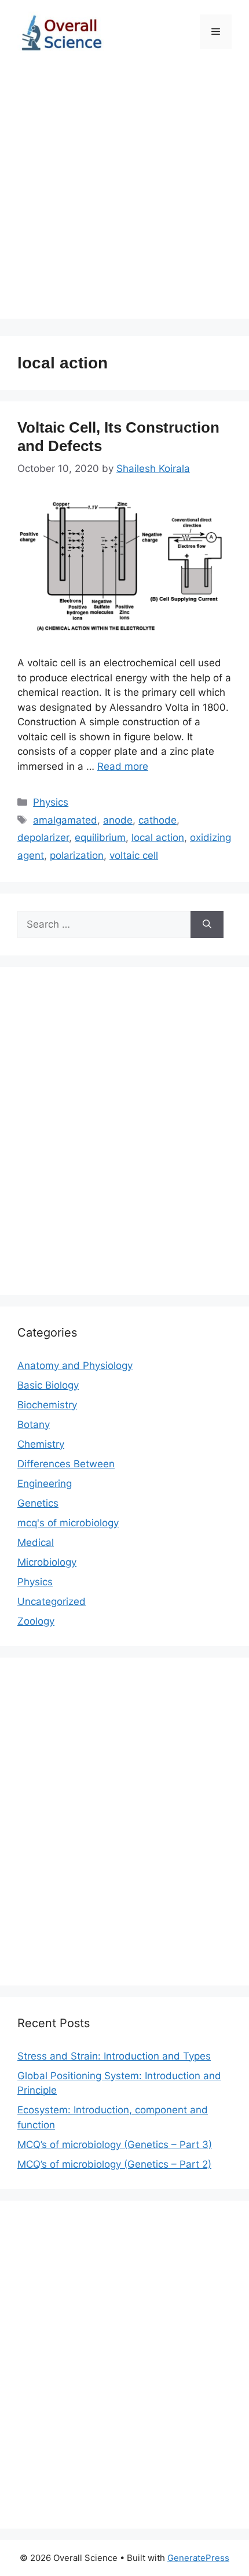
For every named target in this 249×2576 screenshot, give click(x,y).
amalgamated (65, 820)
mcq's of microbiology (68, 1523)
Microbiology (47, 1562)
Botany (34, 1424)
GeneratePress (198, 2558)
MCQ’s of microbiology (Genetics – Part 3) (115, 2145)
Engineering (45, 1483)
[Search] (207, 925)
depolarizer (43, 837)
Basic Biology (48, 1385)
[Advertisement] (124, 194)
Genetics (38, 1503)
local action (158, 837)
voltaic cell (134, 855)
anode (118, 820)
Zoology (36, 1621)
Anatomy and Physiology (75, 1365)
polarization (77, 855)
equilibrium (100, 837)
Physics (51, 802)
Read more (123, 766)
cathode (158, 820)
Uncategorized (52, 1601)
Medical (36, 1542)
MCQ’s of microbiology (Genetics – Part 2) (114, 2164)
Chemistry (41, 1444)
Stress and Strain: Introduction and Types (114, 2056)
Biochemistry (47, 1405)
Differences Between (66, 1464)
